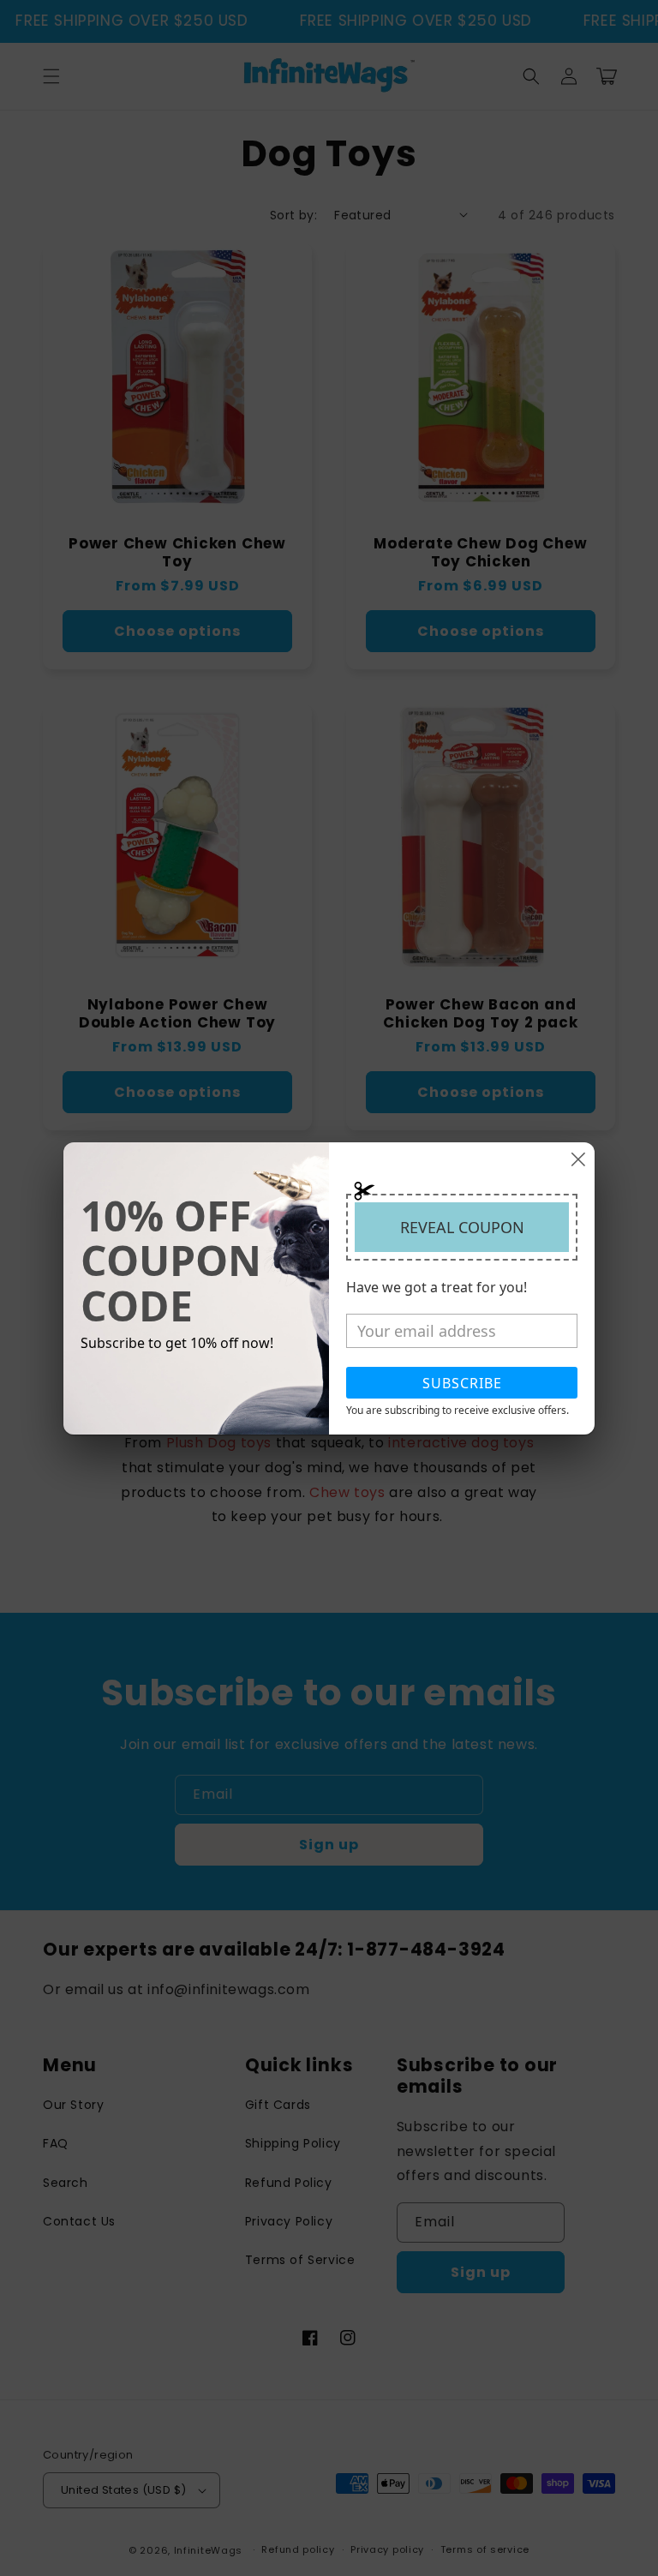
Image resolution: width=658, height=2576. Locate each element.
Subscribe (462, 1383)
